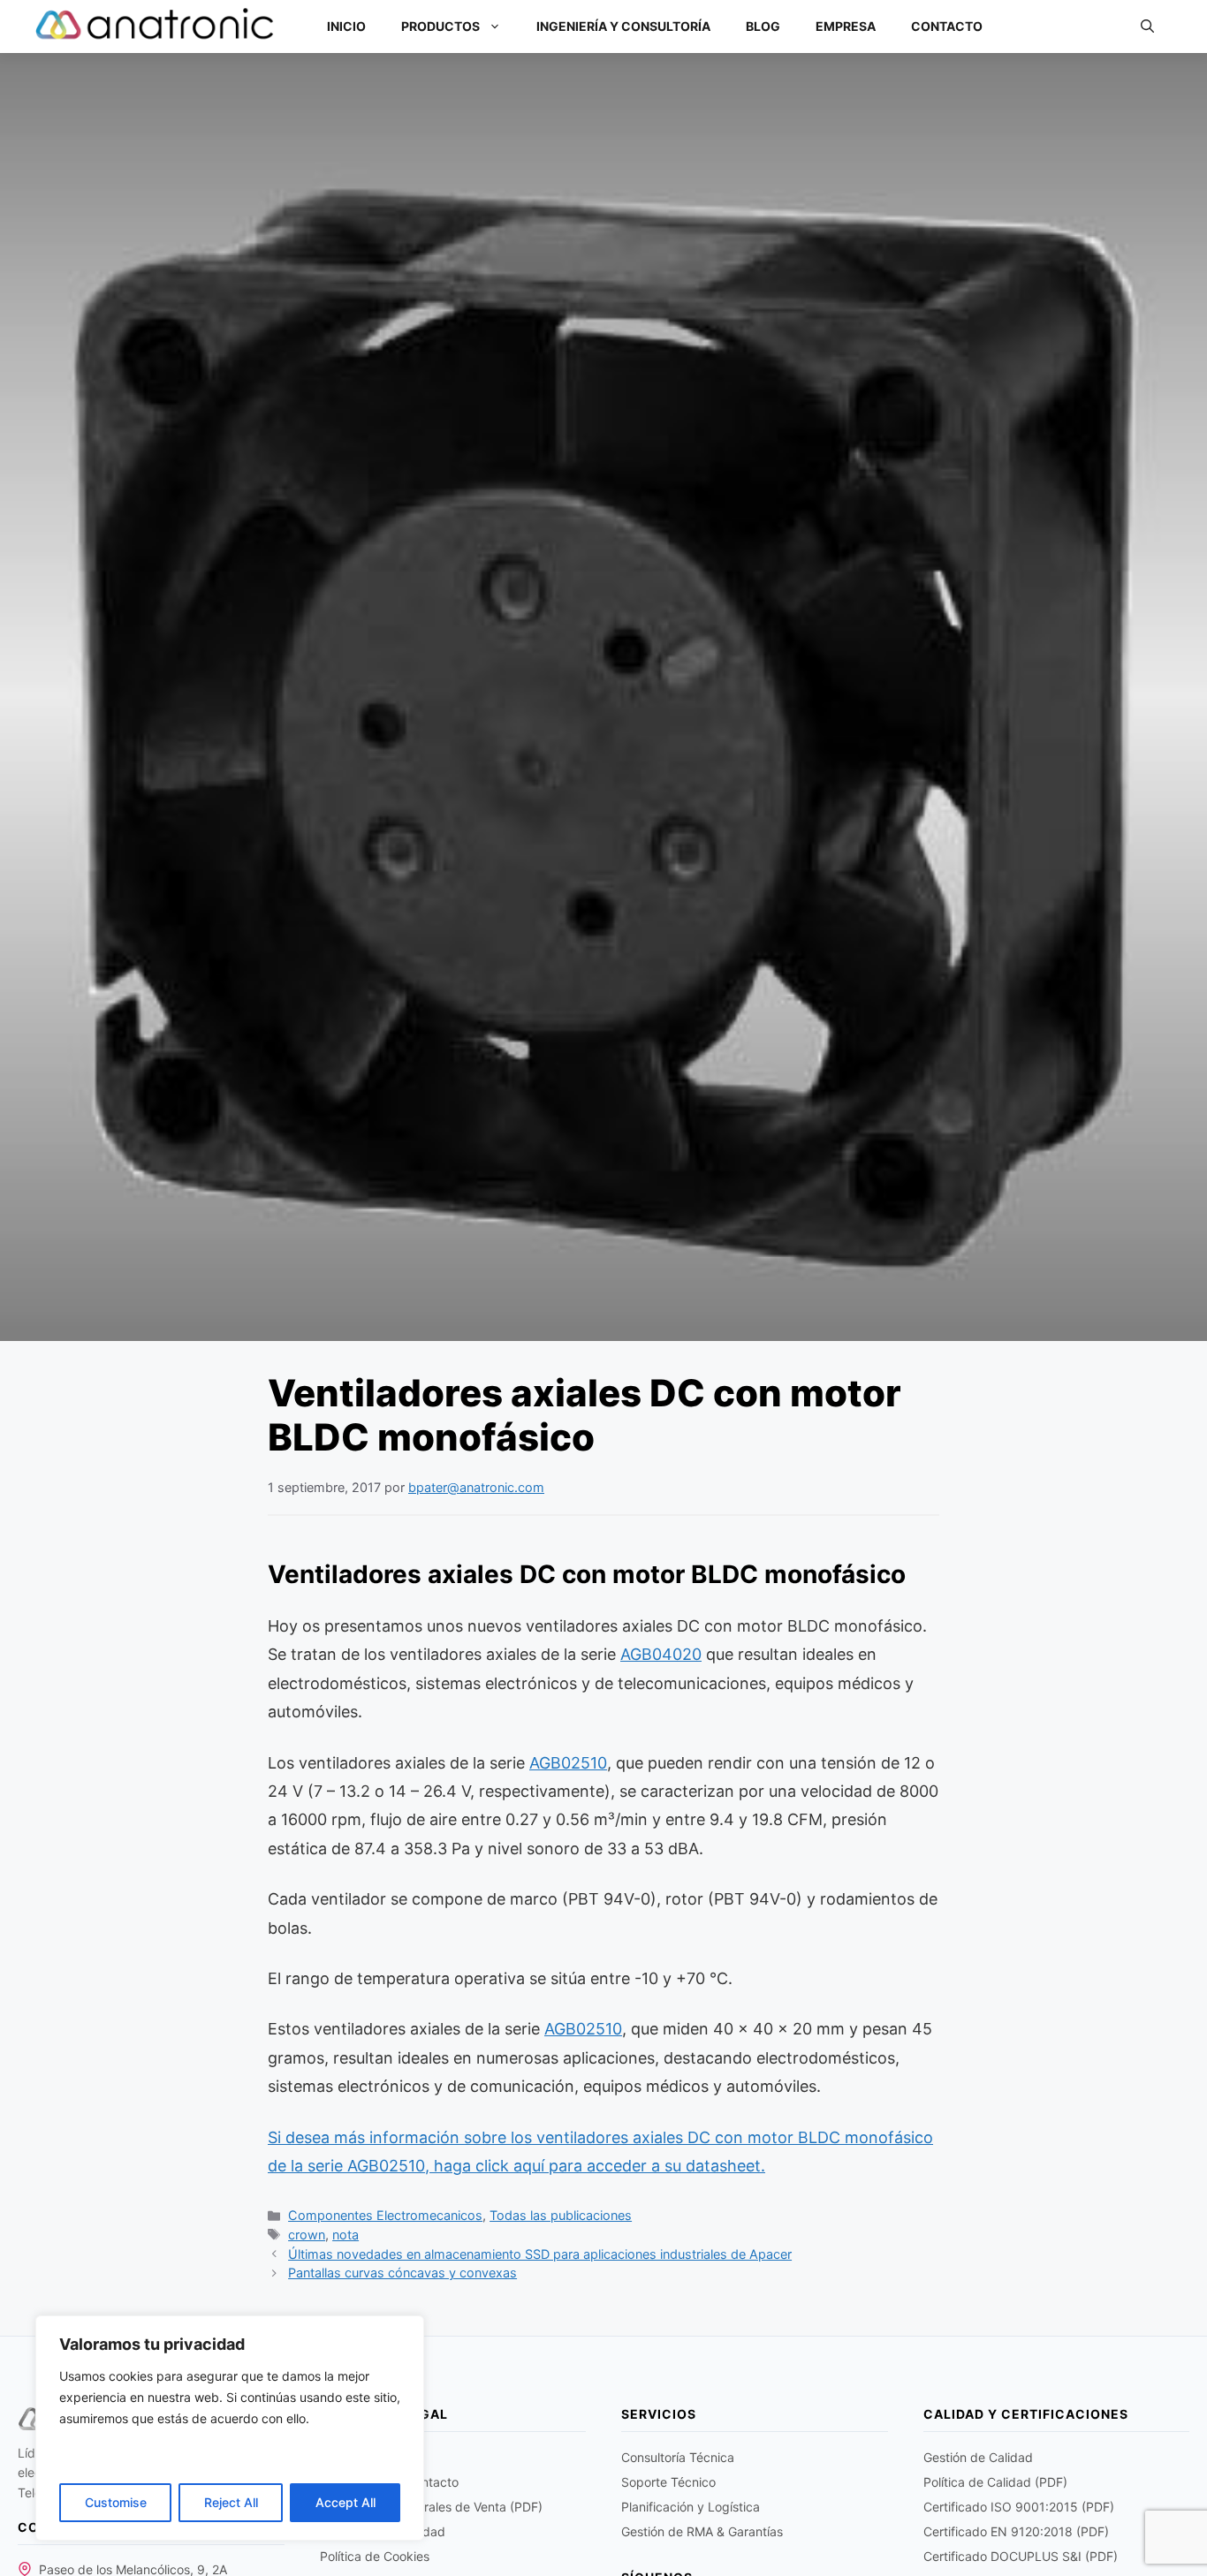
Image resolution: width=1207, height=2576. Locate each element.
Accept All (345, 2502)
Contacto (947, 26)
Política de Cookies (375, 2556)
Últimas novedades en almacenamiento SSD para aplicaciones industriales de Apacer (540, 2254)
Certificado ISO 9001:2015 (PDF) (1019, 2507)
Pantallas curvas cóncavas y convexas (402, 2273)
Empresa (846, 26)
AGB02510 (568, 1763)
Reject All (231, 2502)
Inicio (346, 26)
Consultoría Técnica (678, 2457)
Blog (763, 26)
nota (345, 2235)
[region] (230, 2428)
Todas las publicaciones (561, 2215)
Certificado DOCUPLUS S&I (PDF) (1021, 2556)
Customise (116, 2502)
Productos (440, 26)
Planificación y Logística (691, 2507)
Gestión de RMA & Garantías (702, 2531)
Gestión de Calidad (978, 2457)
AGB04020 (661, 1654)
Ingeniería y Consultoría (623, 26)
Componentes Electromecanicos (385, 2215)
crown (307, 2235)
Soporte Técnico (668, 2482)
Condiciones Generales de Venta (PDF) (431, 2507)
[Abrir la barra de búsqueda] (1147, 27)
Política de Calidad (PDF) (995, 2482)
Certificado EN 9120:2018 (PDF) (1016, 2531)
